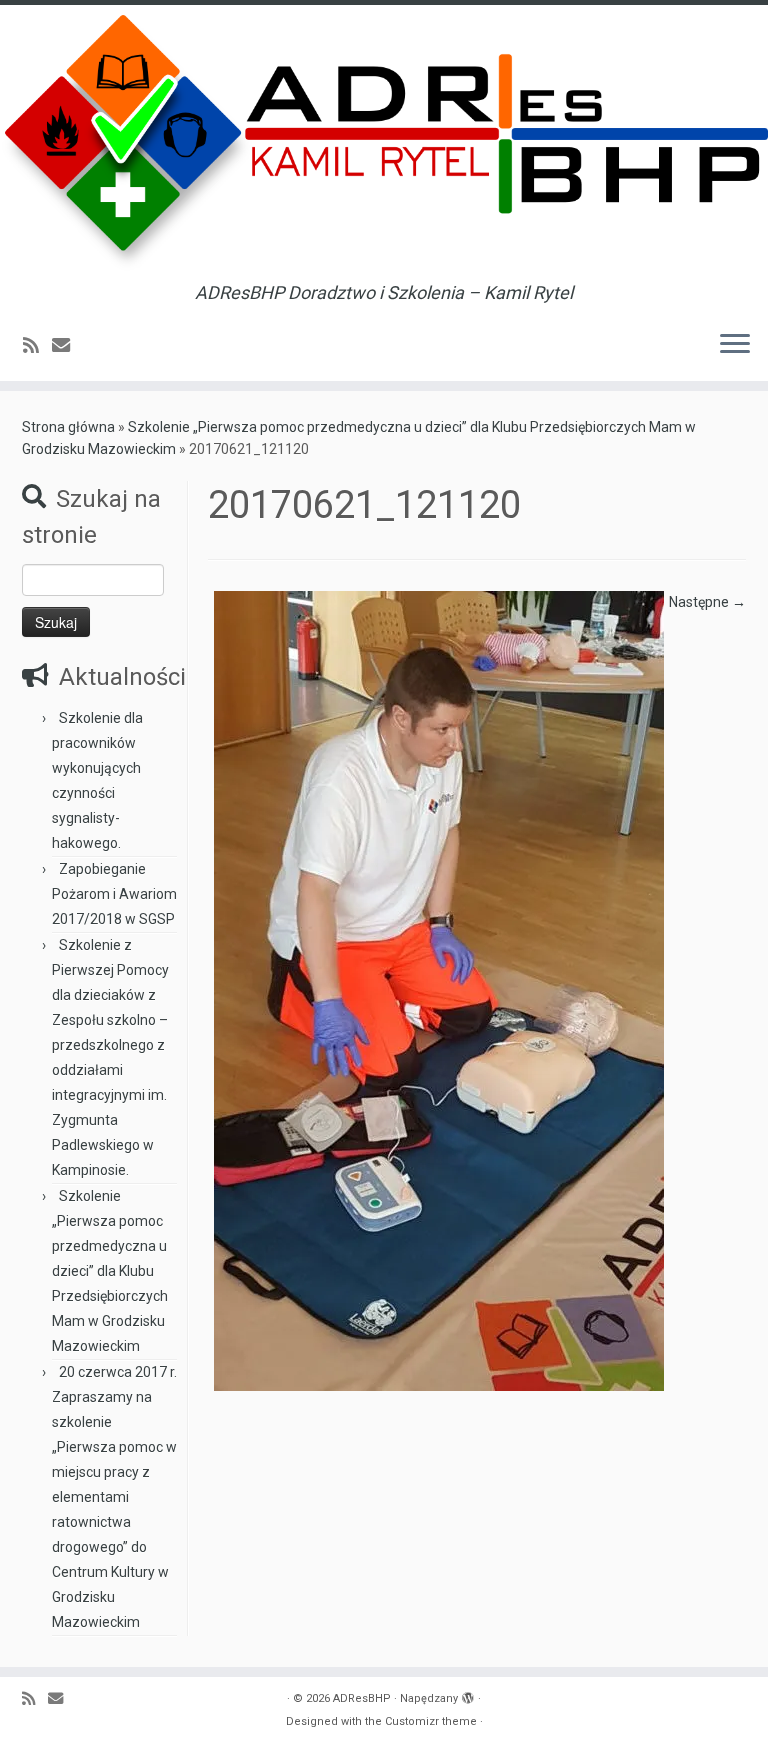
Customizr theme (431, 1721)
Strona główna (68, 427)
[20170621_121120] (439, 990)
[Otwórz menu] (735, 345)
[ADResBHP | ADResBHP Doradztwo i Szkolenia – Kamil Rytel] (384, 144)
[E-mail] (67, 345)
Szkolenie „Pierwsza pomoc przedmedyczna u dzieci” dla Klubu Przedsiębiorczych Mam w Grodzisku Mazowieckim (110, 1271)
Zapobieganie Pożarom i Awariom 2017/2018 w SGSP (114, 894)
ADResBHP (362, 1698)
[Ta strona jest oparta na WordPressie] (468, 1695)
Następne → (707, 602)
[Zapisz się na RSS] (37, 345)
